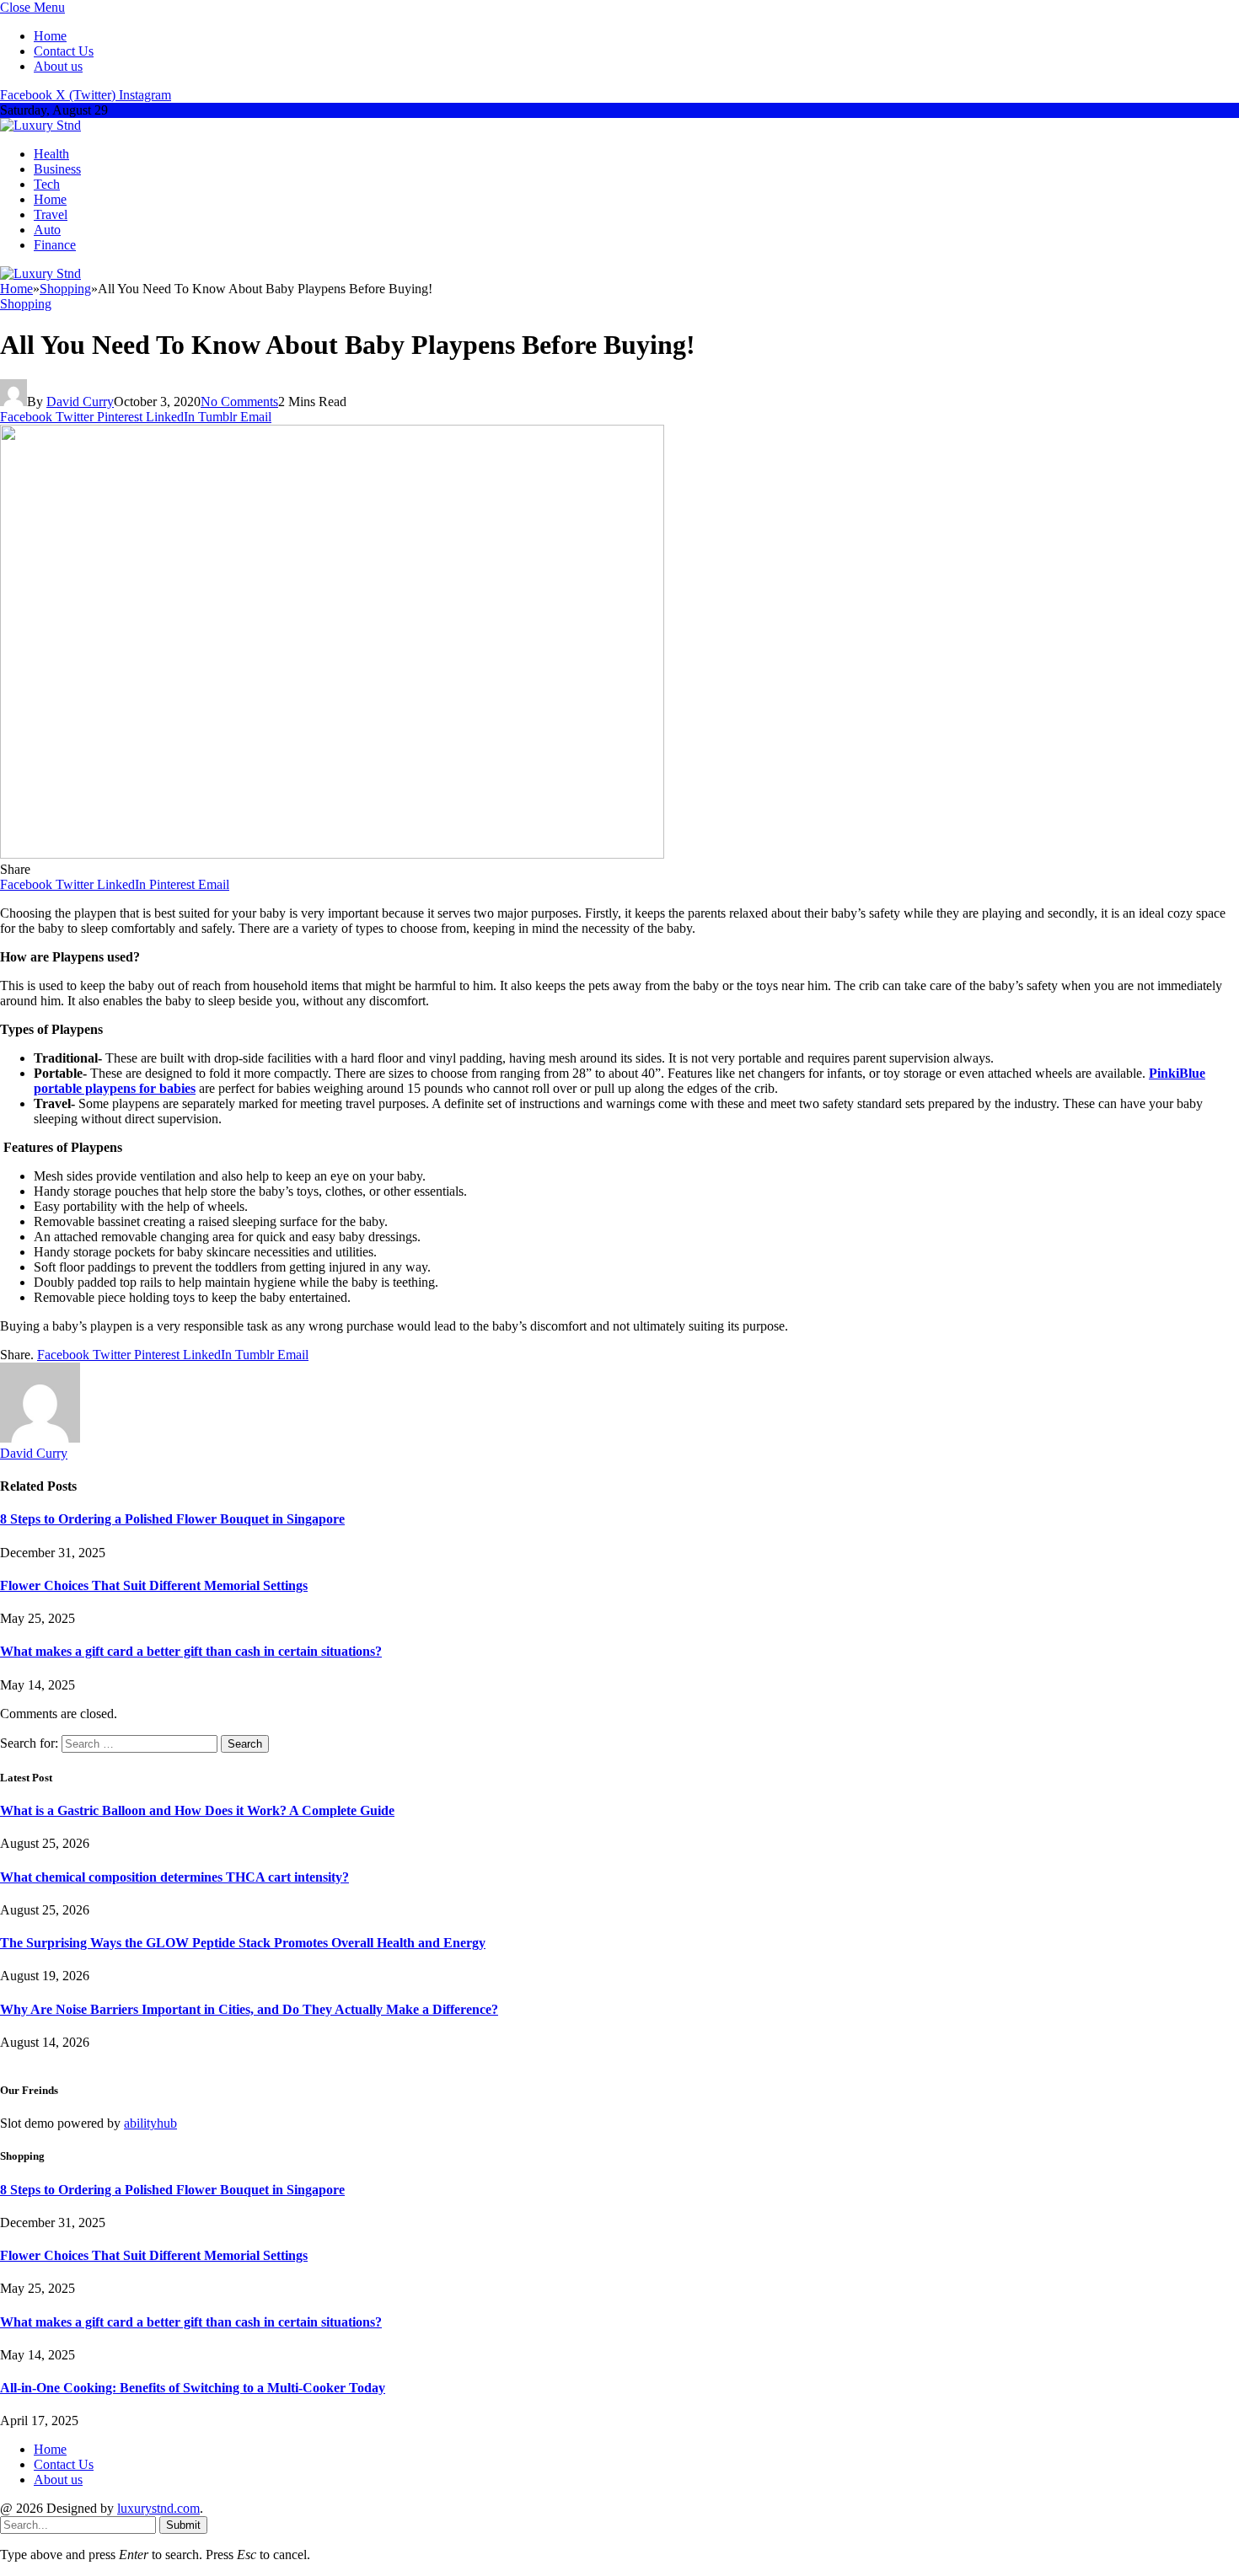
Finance (55, 245)
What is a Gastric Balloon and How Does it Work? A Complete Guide (197, 1810)
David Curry (80, 402)
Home (50, 36)
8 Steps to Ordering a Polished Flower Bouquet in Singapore (172, 1519)
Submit (183, 2525)
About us (58, 66)
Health (51, 154)
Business (57, 169)
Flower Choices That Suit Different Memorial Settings (154, 1585)
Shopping (26, 304)
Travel (51, 214)
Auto (47, 230)
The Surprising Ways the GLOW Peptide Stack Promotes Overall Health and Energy (243, 1943)
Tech (47, 184)
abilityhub (150, 2123)
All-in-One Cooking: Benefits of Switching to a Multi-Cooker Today (193, 2388)
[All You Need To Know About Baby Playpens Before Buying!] (332, 854)
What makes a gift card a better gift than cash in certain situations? (191, 1651)
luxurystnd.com (158, 2508)
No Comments (239, 402)
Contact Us (64, 51)
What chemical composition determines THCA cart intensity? (174, 1877)
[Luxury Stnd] (40, 125)
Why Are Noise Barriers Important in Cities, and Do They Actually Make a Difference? (249, 2009)
